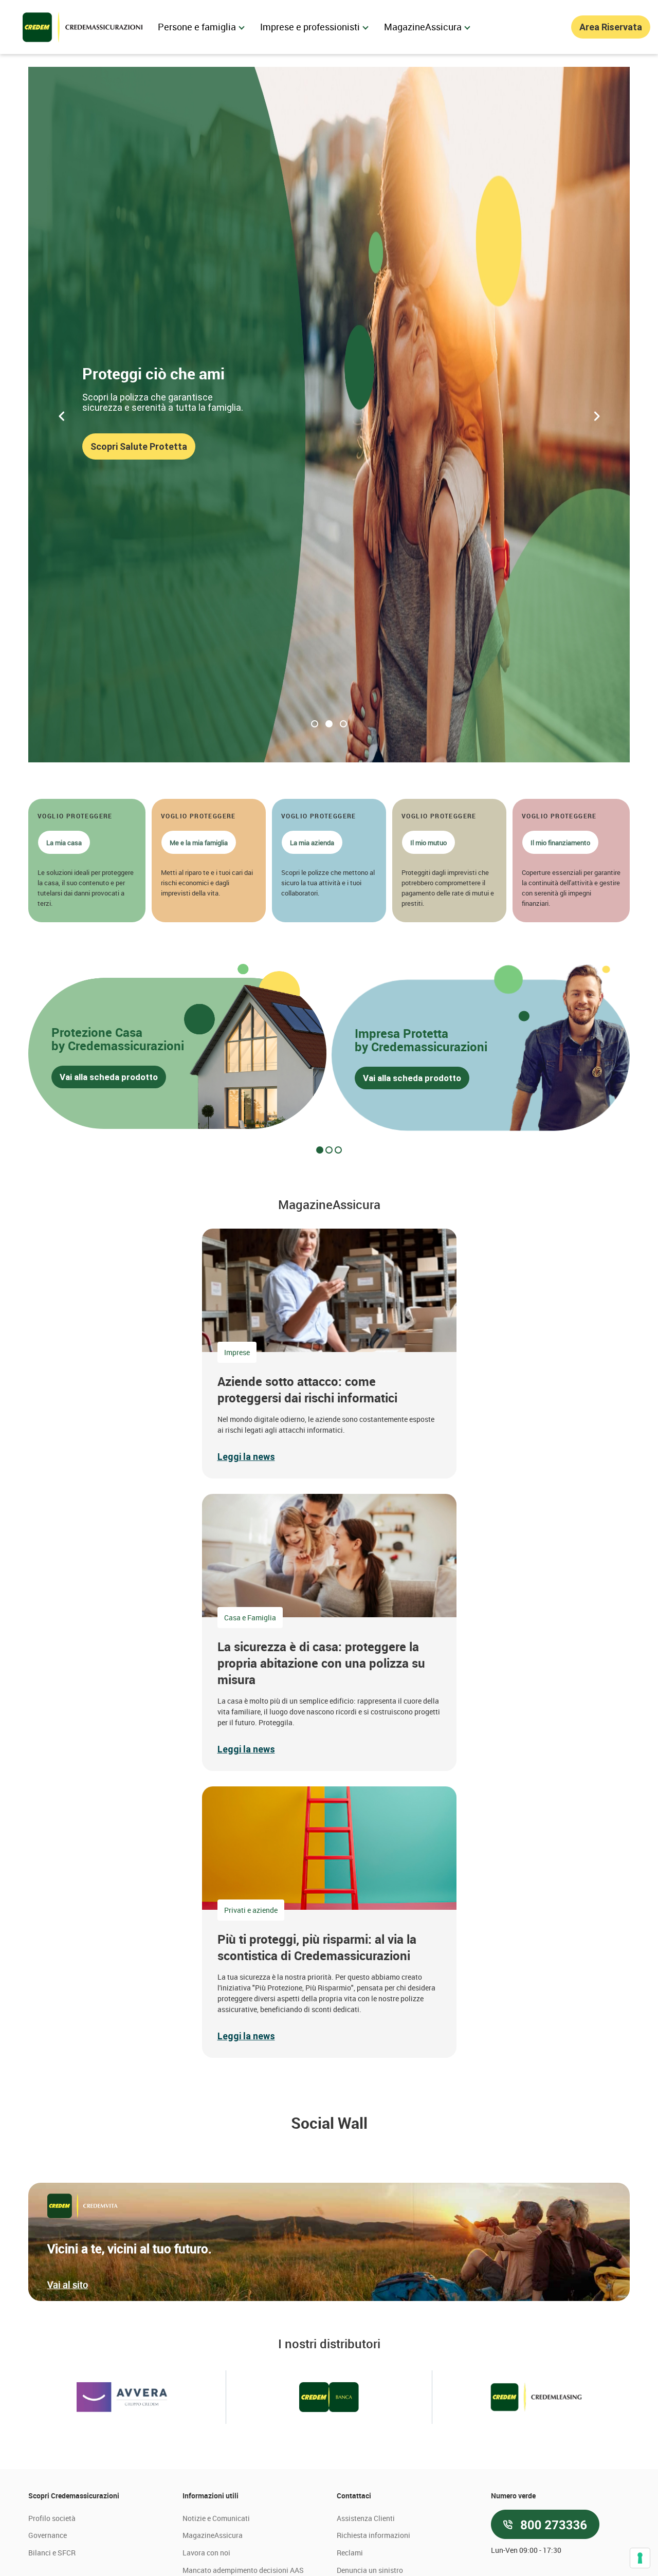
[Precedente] (62, 415)
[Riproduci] (24, 763)
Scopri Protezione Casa (141, 452)
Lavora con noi (206, 2553)
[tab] (320, 1150)
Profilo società (52, 2518)
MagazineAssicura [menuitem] (423, 27)
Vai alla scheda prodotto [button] (109, 1077)
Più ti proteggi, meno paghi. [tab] (315, 724)
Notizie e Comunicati (216, 2518)
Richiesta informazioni (373, 2535)
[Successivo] (596, 415)
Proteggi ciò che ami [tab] (329, 724)
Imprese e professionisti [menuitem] (310, 27)
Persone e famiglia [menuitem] (197, 27)
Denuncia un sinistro (370, 2570)
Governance (48, 2535)
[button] (87, 861)
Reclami (350, 2553)
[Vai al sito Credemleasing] (536, 2397)
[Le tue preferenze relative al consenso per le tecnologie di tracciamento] (640, 2558)
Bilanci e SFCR (52, 2553)
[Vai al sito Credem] (329, 2397)
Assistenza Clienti (366, 2518)
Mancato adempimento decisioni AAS (243, 2570)
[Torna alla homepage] (83, 27)
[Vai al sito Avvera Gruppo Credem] (122, 2397)
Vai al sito (68, 2285)
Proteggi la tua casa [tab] (343, 724)
